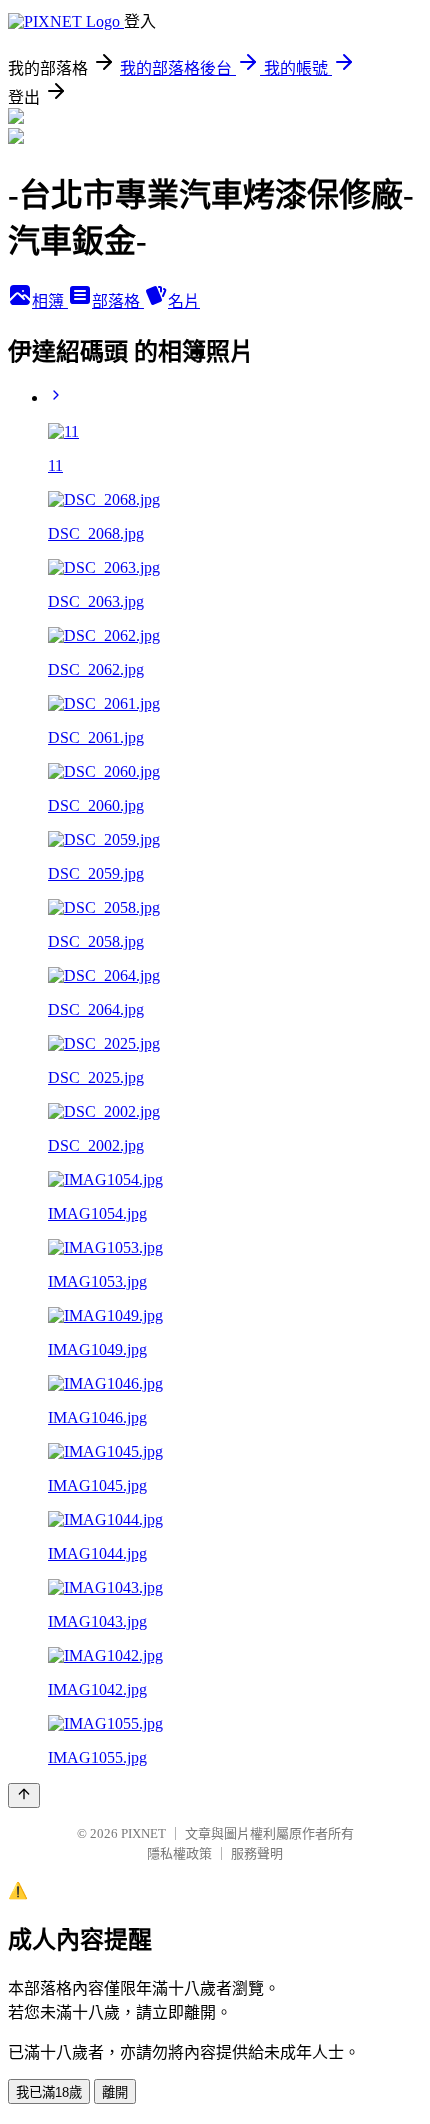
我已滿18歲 (49, 2092)
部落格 (118, 301)
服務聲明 (257, 1853)
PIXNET (143, 1833)
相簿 (50, 301)
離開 (115, 2092)
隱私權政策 (179, 1853)
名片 (184, 301)
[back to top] (24, 1795)
